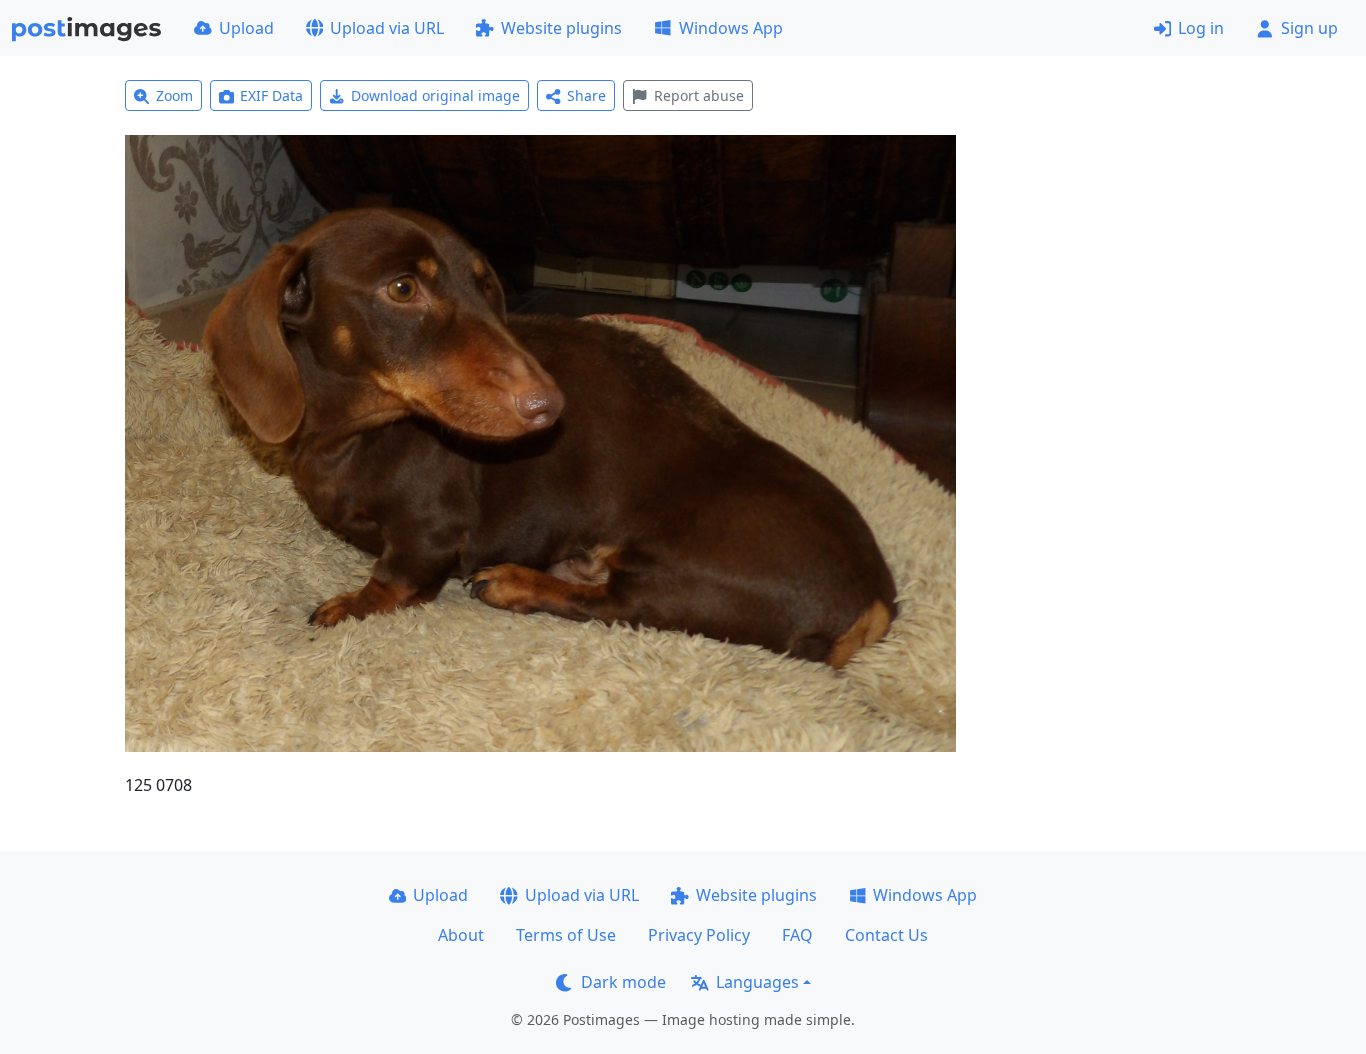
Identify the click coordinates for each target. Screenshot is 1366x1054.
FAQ (797, 935)
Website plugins (561, 28)
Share (586, 95)
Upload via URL (387, 28)
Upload (246, 28)
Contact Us (886, 935)
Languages (757, 982)
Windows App (731, 28)
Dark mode (623, 982)
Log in (1201, 28)
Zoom (174, 95)
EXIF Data (271, 95)
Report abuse (699, 95)
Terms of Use (566, 935)
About (461, 935)
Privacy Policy (699, 935)
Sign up (1309, 28)
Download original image (435, 95)
